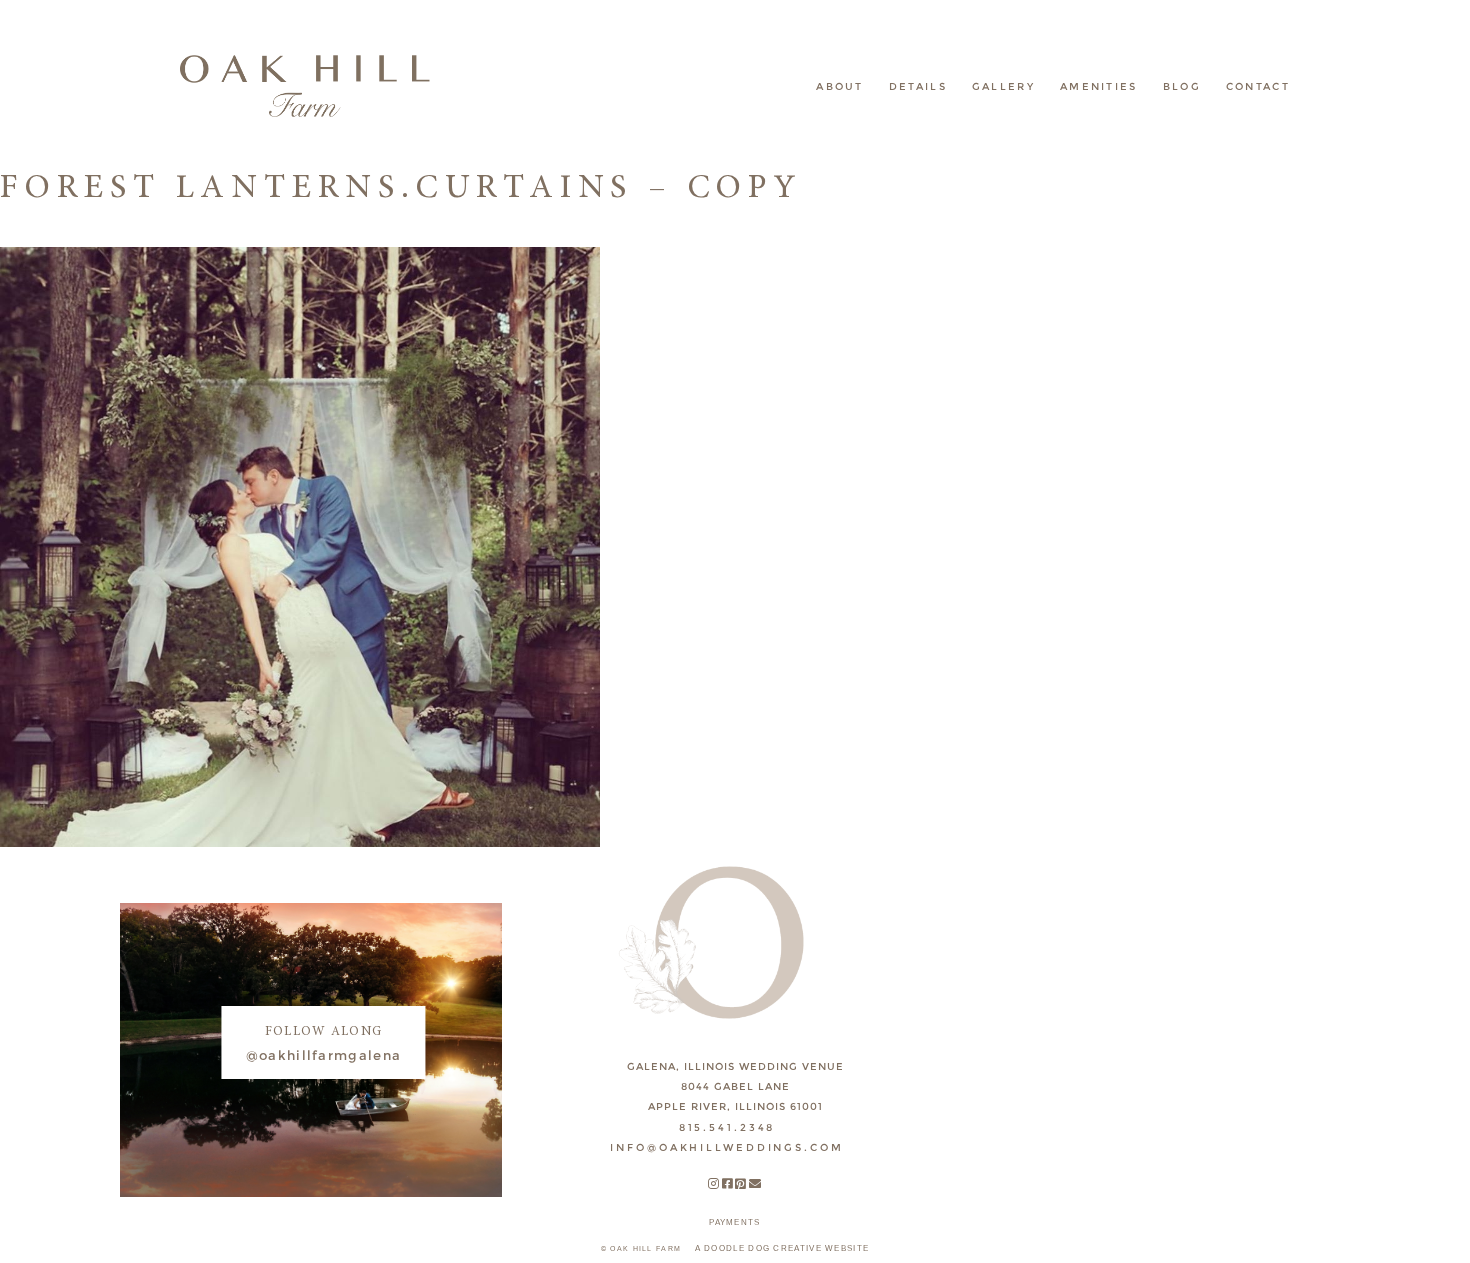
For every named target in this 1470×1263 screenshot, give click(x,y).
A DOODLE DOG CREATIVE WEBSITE (782, 1248)
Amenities (1099, 86)
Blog (1182, 86)
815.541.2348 (727, 1127)
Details (918, 86)
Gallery (1003, 86)
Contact (1258, 86)
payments (734, 1222)
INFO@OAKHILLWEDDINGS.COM (726, 1147)
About (840, 86)
